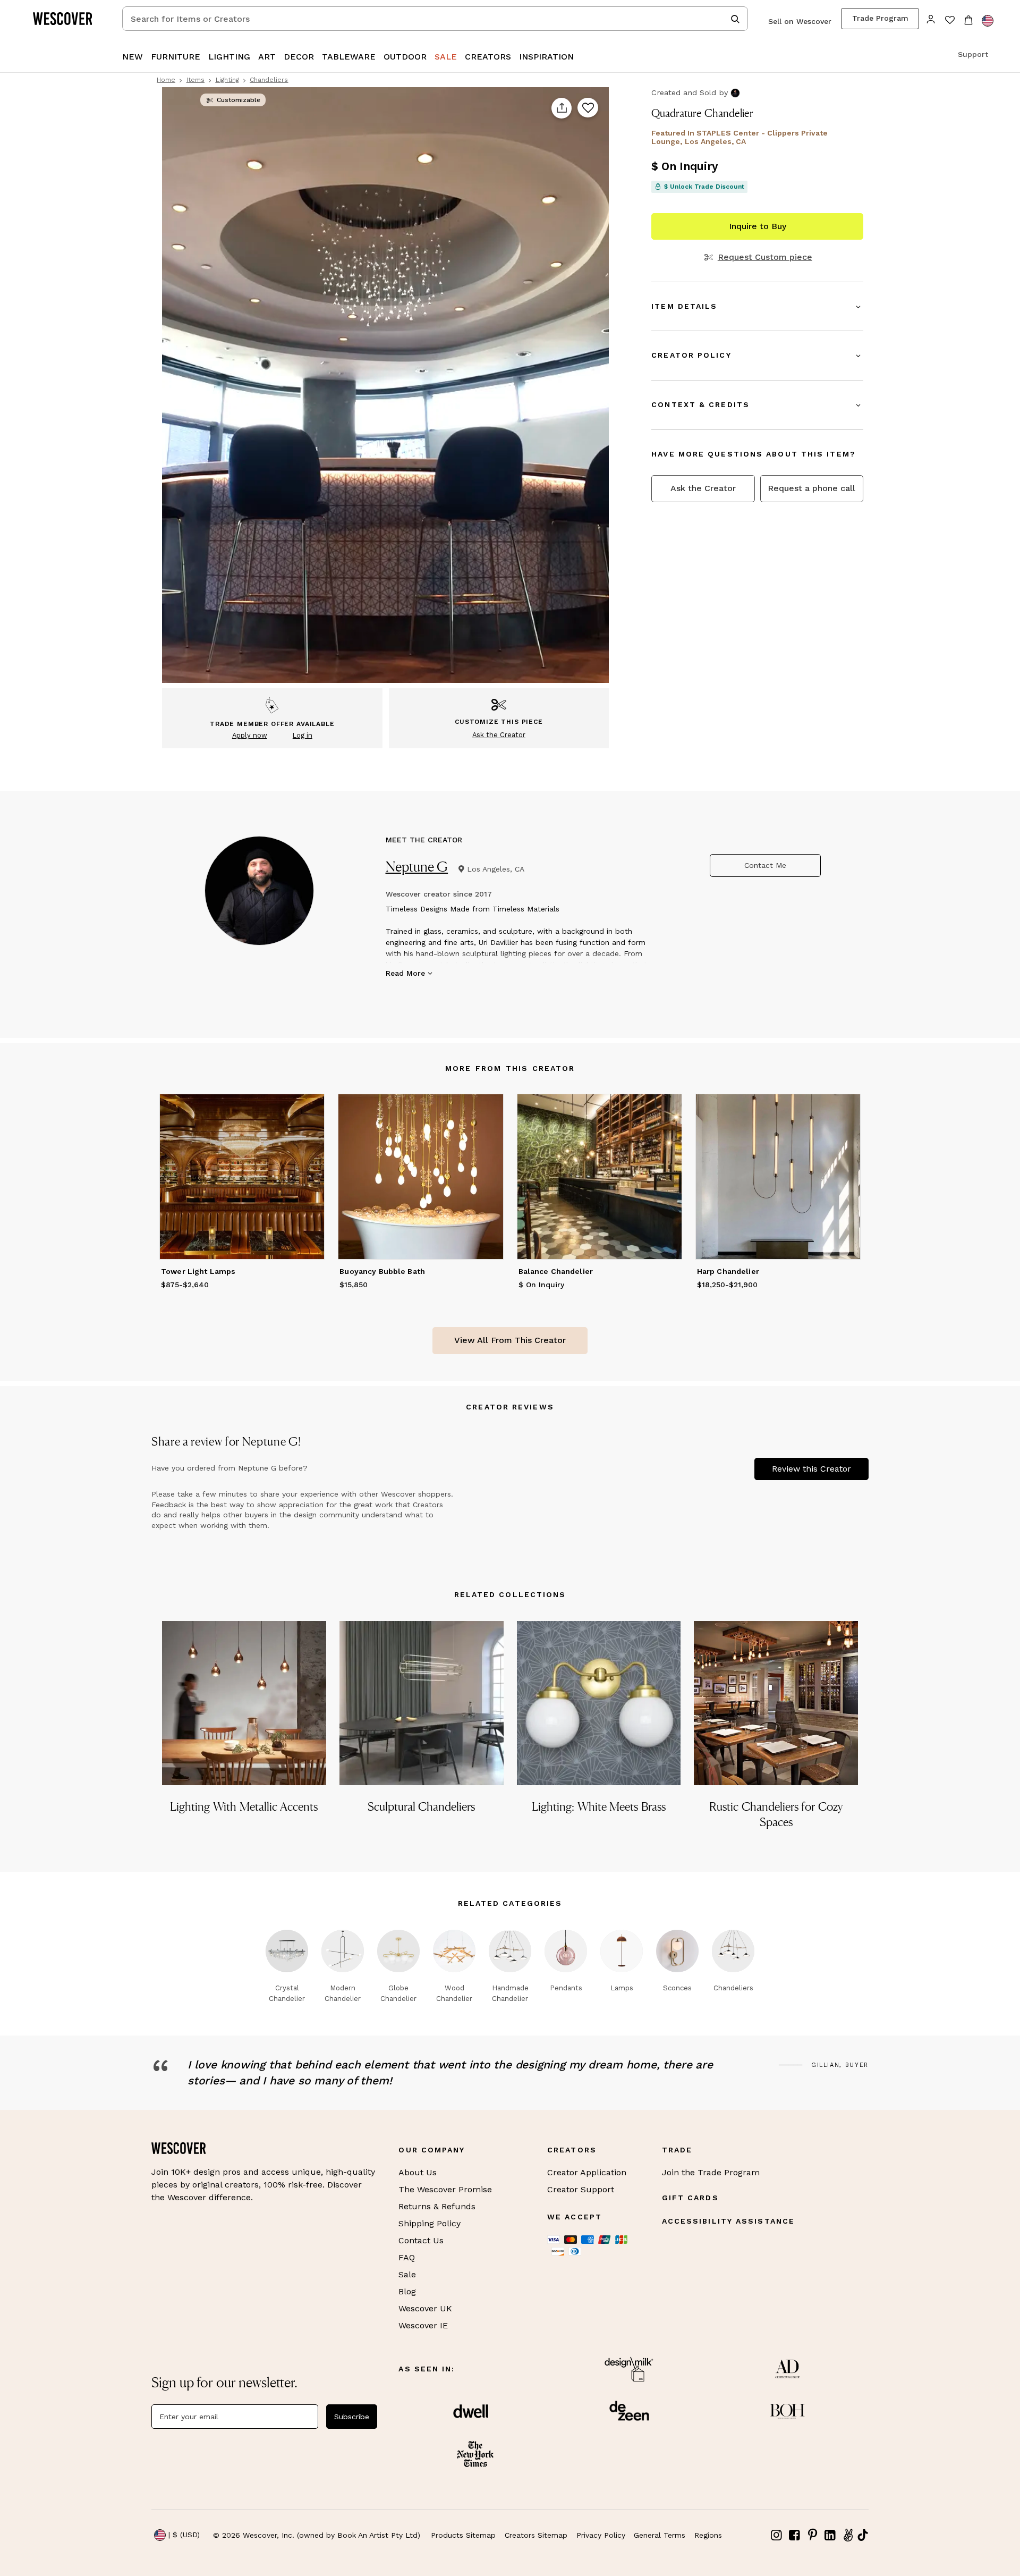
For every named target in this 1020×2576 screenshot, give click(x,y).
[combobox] (435, 19)
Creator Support (581, 2189)
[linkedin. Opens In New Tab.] (830, 2535)
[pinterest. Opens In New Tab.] (812, 2535)
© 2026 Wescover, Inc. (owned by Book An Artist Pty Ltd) (317, 2535)
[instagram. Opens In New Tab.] (777, 2535)
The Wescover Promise (445, 2189)
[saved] (950, 21)
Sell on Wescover (800, 21)
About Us (418, 2172)
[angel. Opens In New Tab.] (848, 2535)
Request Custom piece (765, 257)
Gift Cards (690, 2198)
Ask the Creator (703, 488)
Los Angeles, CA (496, 869)
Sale (407, 2274)
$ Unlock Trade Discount (704, 187)
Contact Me (765, 865)
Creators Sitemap (536, 2535)
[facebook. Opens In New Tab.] (795, 2535)
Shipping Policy (430, 2223)
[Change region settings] (988, 21)
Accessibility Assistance (728, 2221)
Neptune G (417, 867)
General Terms (660, 2535)
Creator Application (587, 2172)
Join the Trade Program (711, 2172)
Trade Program (880, 18)
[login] (931, 18)
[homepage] (66, 19)
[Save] (588, 108)
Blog (407, 2291)
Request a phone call (811, 488)
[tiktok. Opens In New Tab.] (863, 2535)
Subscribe (352, 2417)
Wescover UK (425, 2308)
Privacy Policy (601, 2535)
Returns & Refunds (437, 2206)
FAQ (407, 2257)
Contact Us (421, 2240)
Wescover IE (423, 2325)
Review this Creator (811, 1469)
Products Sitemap (463, 2535)
